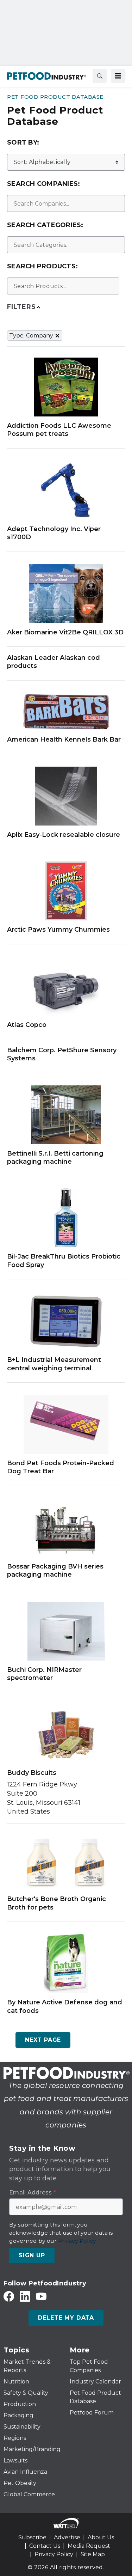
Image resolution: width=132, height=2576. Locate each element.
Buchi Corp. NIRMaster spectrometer (44, 1674)
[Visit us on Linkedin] (25, 2296)
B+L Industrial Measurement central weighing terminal (54, 1364)
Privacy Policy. (77, 2241)
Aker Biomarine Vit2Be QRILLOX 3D (65, 632)
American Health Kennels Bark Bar (64, 739)
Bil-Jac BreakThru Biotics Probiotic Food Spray (64, 1260)
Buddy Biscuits (32, 1773)
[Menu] (118, 76)
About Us (101, 2537)
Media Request (89, 2546)
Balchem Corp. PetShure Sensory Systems (62, 1054)
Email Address (33, 2193)
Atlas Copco (27, 1025)
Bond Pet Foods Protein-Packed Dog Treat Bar (61, 1467)
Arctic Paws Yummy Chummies (58, 930)
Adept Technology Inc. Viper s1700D (54, 533)
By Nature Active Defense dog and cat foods (65, 2006)
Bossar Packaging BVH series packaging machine (55, 1570)
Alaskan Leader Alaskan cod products (54, 662)
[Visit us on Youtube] (41, 2296)
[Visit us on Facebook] (9, 2296)
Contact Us (45, 2546)
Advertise (67, 2537)
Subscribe (32, 2537)
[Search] (100, 76)
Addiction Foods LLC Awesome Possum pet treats (59, 430)
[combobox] (66, 203)
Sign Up (32, 2255)
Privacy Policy (54, 2554)
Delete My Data (66, 2318)
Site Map (93, 2554)
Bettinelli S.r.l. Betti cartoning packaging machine (55, 1158)
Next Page (43, 2040)
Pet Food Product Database (55, 97)
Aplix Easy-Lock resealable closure (64, 835)
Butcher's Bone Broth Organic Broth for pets (56, 1903)
